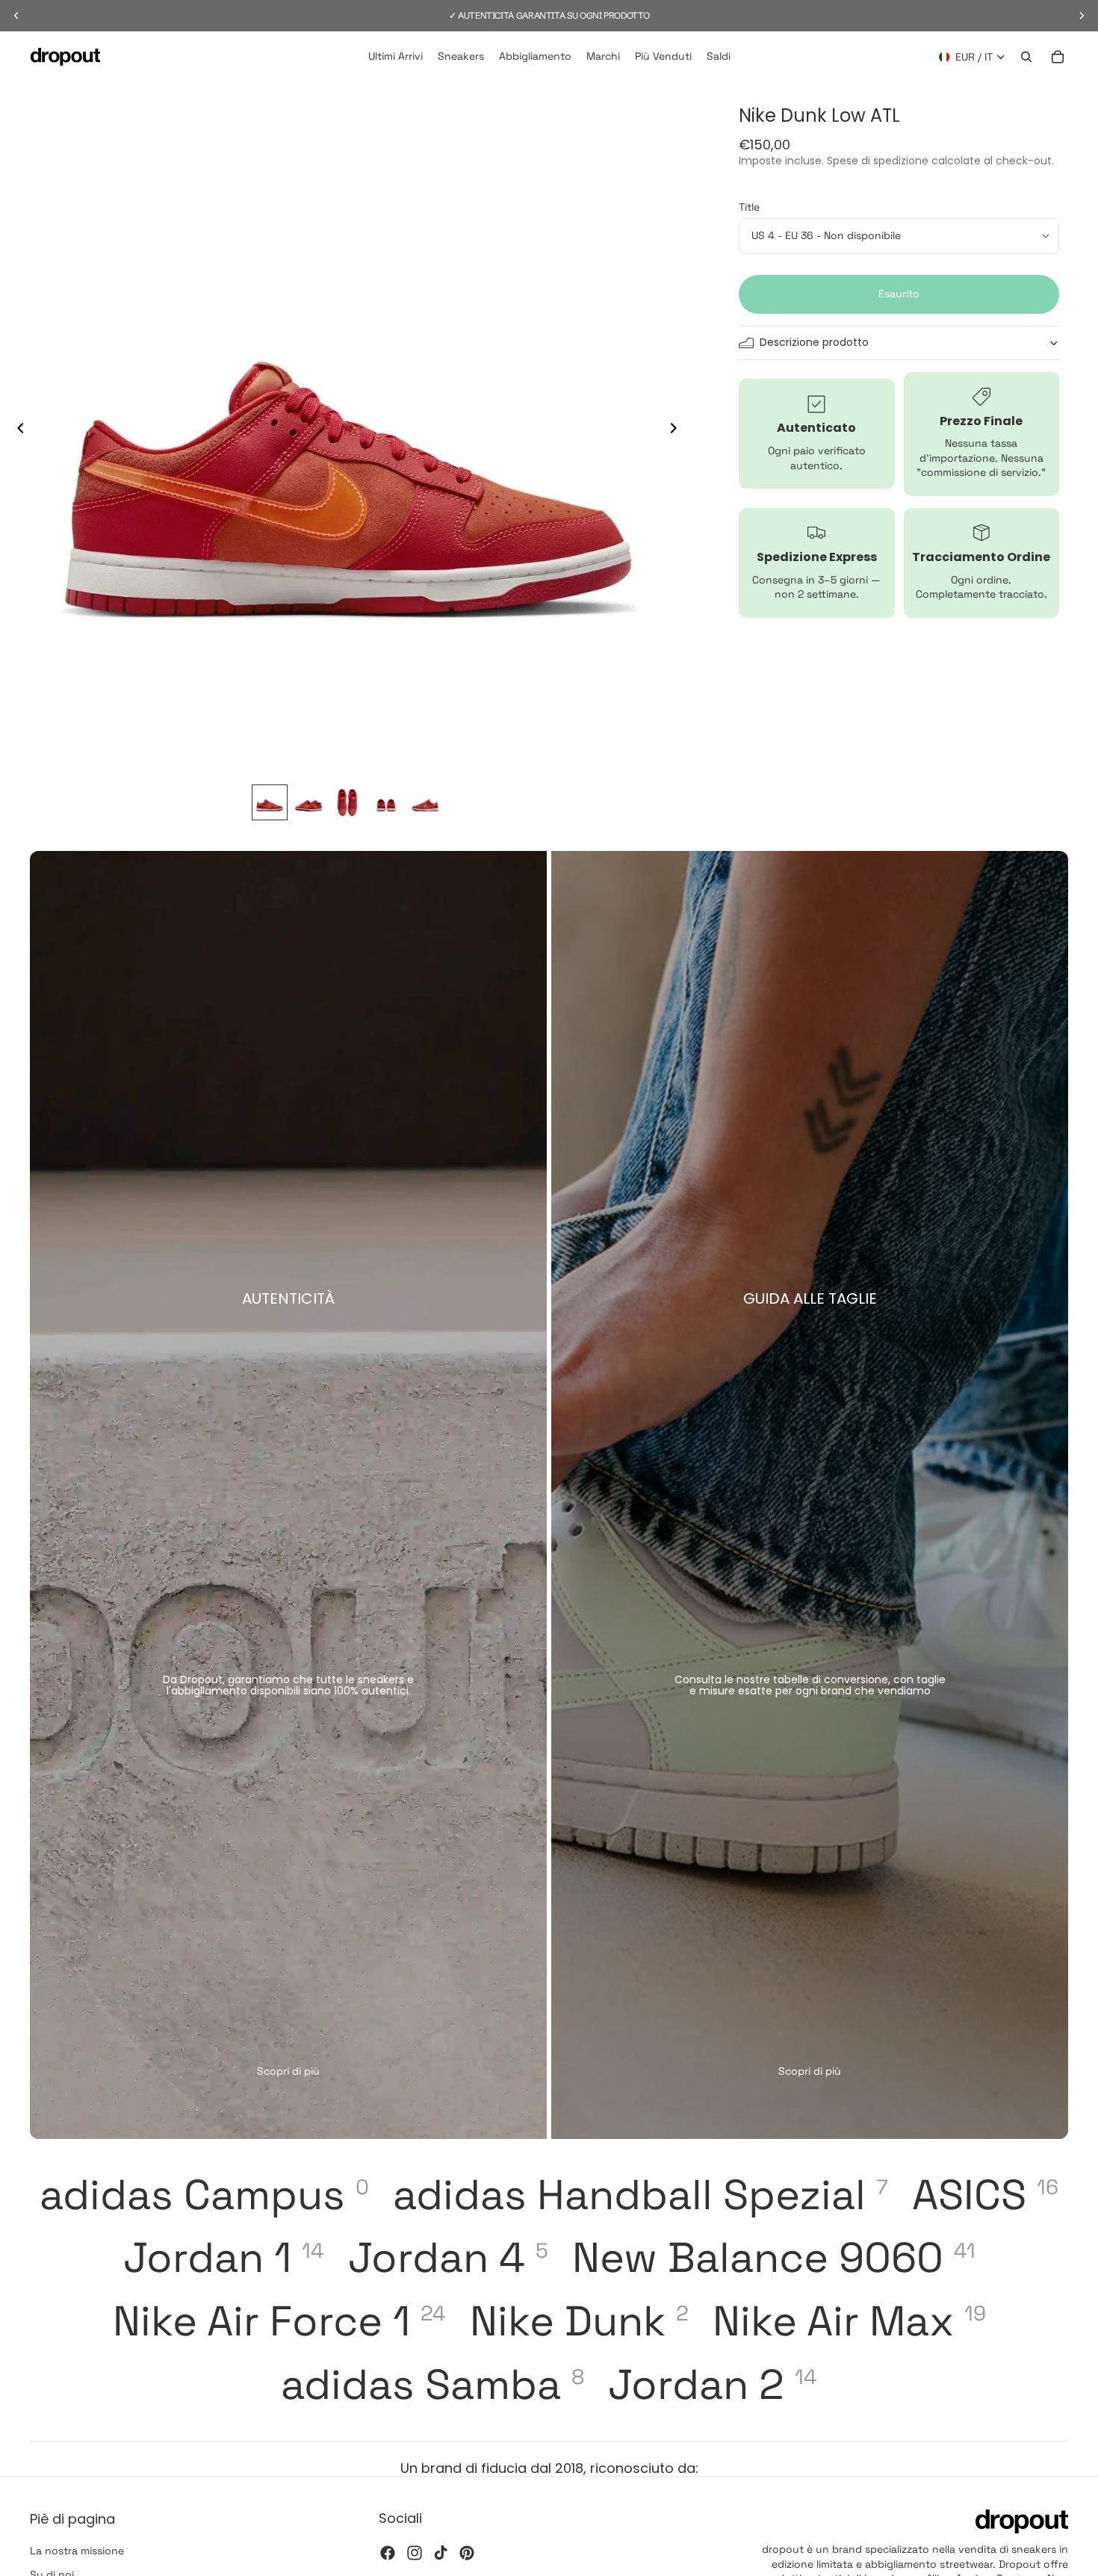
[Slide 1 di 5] (270, 802)
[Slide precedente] (16, 430)
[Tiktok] (441, 2552)
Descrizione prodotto (814, 342)
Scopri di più (288, 2071)
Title (749, 207)
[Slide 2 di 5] (308, 802)
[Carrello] (1058, 57)
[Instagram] (415, 2552)
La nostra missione (77, 2551)
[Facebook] (388, 2552)
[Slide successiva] (677, 430)
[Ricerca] (1026, 57)
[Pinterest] (467, 2552)
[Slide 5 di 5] (425, 802)
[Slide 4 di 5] (386, 802)
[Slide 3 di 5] (347, 802)
